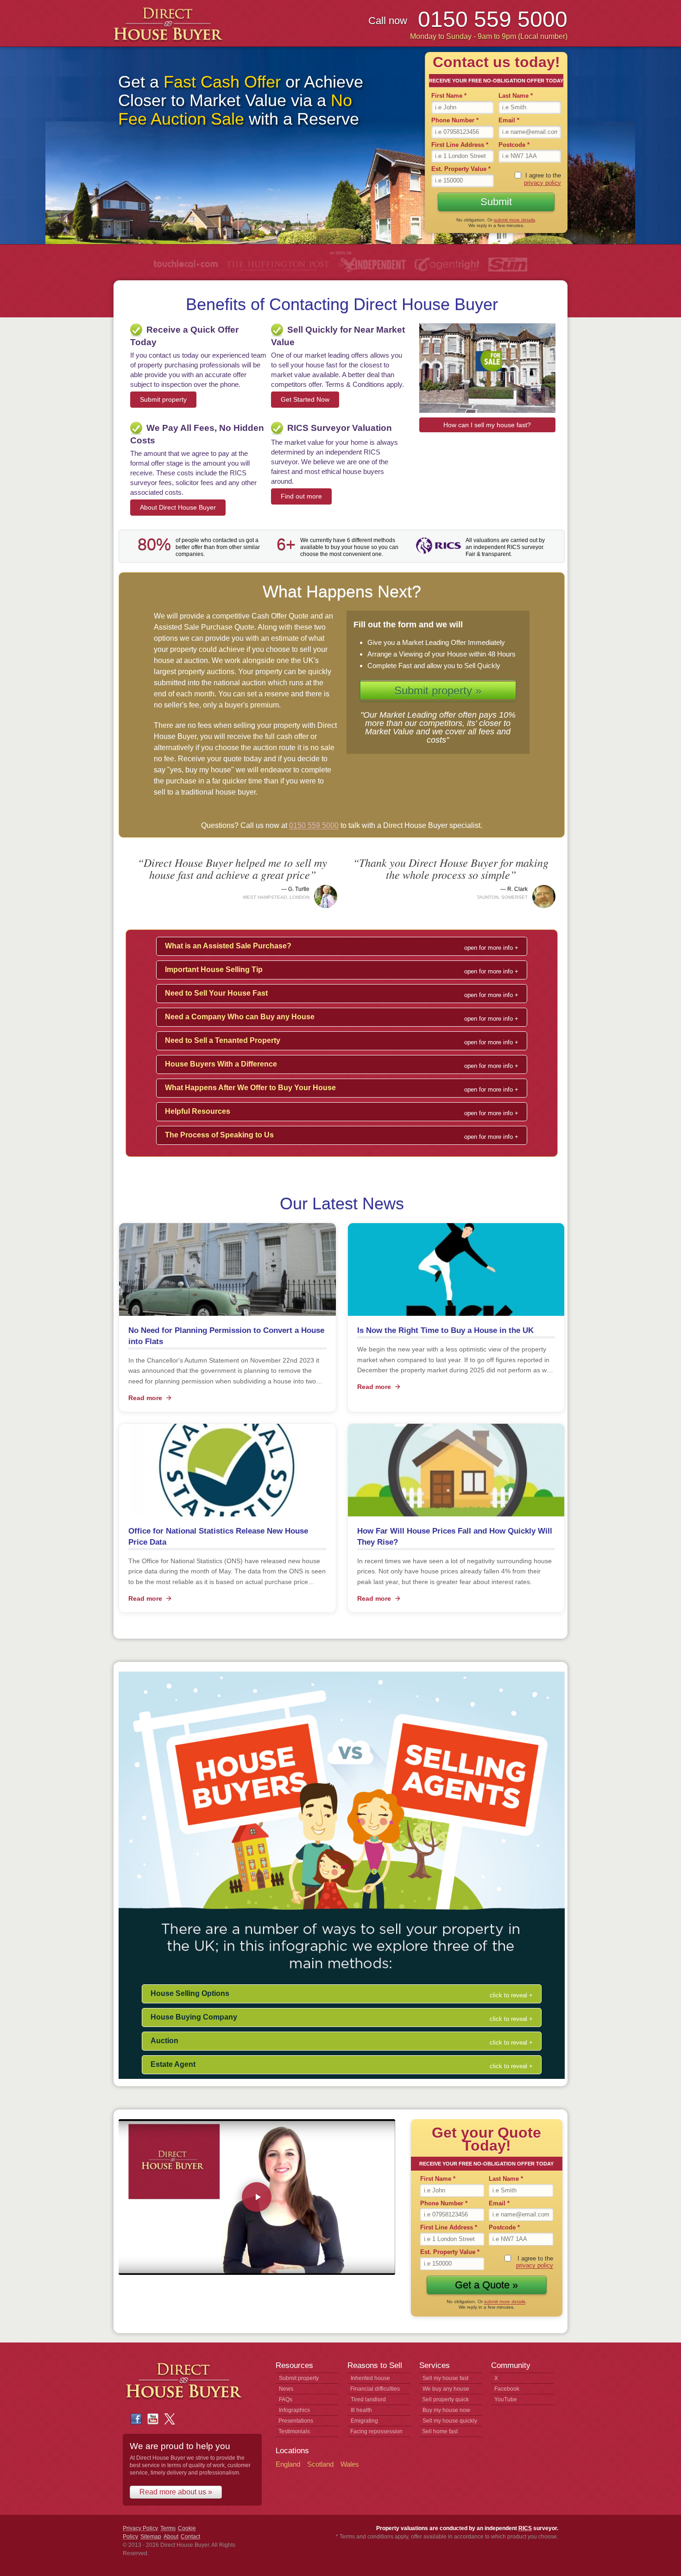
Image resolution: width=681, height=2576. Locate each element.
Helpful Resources (198, 1111)
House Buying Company (194, 2017)
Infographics (294, 2410)
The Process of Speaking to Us (219, 1135)
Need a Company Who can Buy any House (240, 1017)
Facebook (507, 2389)
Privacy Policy (140, 2528)
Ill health (361, 2410)
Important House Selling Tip (214, 969)
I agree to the (542, 179)
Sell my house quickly (450, 2421)
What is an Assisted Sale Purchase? (228, 946)
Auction (164, 2041)
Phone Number (455, 120)
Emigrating (364, 2421)
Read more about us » (176, 2492)
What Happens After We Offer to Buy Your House (250, 1088)
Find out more (301, 496)
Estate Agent (173, 2064)
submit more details (514, 220)
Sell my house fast (445, 2378)
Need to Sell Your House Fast (216, 993)
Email (509, 120)
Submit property (163, 399)
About (171, 2537)
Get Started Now (305, 399)
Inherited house (370, 2378)
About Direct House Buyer (178, 507)
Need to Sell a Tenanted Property (223, 1040)
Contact (190, 2537)
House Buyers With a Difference (221, 1064)
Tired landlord (368, 2399)
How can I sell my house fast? (487, 425)
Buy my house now (446, 2410)
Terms (168, 2528)
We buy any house (446, 2389)
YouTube (506, 2399)
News (286, 2389)
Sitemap (151, 2537)
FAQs (286, 2399)
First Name (449, 96)
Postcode (514, 145)
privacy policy (542, 183)
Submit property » (438, 691)
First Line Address (460, 145)
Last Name (516, 96)
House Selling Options (190, 1993)
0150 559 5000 (314, 825)
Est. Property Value (461, 169)
